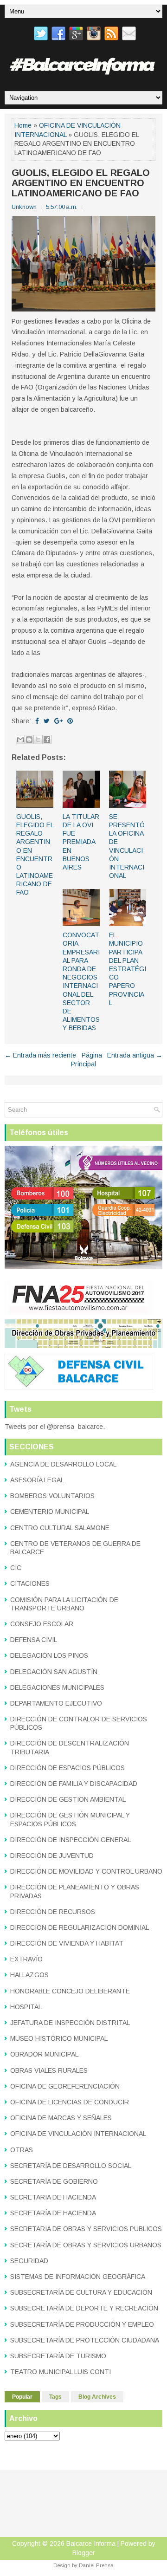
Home (23, 125)
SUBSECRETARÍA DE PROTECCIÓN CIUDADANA (85, 2340)
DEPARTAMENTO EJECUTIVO (56, 1703)
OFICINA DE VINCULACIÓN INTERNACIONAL (78, 2134)
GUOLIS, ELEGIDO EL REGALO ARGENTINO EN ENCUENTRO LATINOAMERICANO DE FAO (81, 183)
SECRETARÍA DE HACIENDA (53, 2213)
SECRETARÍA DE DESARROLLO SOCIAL (71, 2166)
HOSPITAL (26, 2007)
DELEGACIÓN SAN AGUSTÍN (54, 1672)
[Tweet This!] (47, 721)
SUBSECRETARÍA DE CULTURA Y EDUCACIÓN (81, 2292)
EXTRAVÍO (26, 1959)
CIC (16, 1568)
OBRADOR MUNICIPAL (44, 2054)
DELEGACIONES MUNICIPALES (57, 1687)
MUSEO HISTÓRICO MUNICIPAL (59, 2038)
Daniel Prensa (96, 2565)
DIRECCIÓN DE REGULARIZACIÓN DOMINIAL (80, 1927)
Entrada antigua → (135, 1055)
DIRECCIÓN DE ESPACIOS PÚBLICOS (67, 1768)
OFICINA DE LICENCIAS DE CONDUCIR (70, 2102)
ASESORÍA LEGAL (37, 1480)
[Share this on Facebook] (37, 721)
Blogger (84, 2553)
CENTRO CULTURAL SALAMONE (60, 1528)
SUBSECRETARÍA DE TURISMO (58, 2356)
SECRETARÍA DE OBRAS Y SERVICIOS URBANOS (86, 2245)
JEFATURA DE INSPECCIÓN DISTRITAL (70, 2023)
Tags (55, 2397)
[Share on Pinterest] (70, 721)
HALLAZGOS (29, 1975)
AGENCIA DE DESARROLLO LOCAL (63, 1464)
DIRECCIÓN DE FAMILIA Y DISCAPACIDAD (74, 1784)
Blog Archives (97, 2397)
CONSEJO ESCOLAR (42, 1624)
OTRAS (22, 2150)
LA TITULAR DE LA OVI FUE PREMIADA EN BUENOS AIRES (81, 842)
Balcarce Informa (91, 2544)
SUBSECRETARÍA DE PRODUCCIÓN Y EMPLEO (82, 2324)
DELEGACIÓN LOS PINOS (49, 1655)
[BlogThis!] (29, 740)
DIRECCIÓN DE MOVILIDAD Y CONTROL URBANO (86, 1871)
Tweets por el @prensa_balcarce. (55, 1427)
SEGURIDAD (29, 2261)
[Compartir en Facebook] (47, 740)
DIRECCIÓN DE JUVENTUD (52, 1856)
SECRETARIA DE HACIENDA (53, 2197)
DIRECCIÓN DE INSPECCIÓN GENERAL (71, 1840)
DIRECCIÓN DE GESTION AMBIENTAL (68, 1799)
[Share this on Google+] (58, 721)
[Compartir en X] (38, 740)
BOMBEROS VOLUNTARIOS (52, 1496)
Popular (22, 2397)
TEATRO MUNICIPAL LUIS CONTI (61, 2372)
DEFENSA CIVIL (34, 1640)
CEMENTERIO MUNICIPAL (50, 1512)
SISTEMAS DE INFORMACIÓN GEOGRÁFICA (78, 2277)
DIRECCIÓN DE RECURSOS (53, 1912)
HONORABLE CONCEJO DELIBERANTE (70, 1991)
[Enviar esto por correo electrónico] (20, 740)
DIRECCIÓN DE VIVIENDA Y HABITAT (67, 1943)
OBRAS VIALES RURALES (49, 2070)
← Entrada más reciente (40, 1055)
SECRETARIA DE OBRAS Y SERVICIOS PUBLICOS (86, 2229)
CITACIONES (30, 1583)
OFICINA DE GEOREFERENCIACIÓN (65, 2086)
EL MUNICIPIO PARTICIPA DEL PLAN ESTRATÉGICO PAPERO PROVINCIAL (128, 969)
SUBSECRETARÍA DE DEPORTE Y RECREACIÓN (84, 2308)
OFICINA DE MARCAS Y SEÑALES (61, 2118)
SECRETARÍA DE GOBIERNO (54, 2181)
